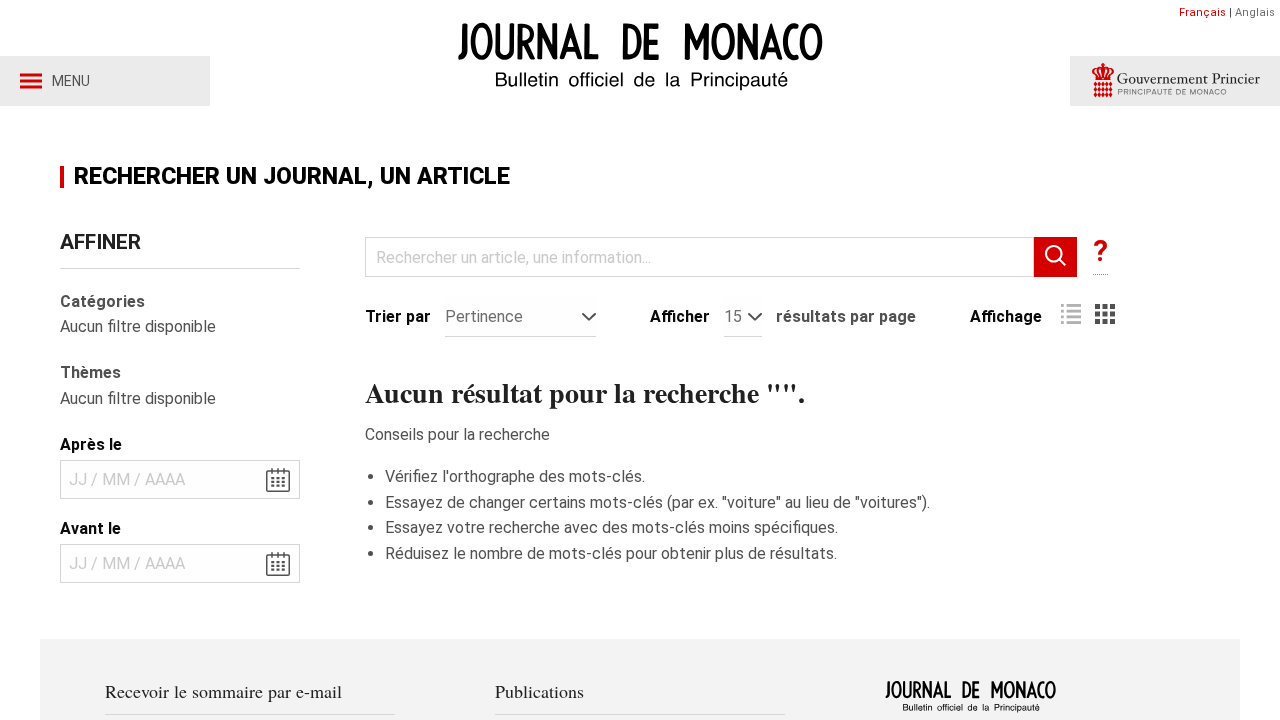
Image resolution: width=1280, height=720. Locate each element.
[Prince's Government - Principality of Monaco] (1175, 81)
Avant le (90, 528)
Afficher (680, 316)
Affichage (1006, 316)
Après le (91, 444)
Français (1202, 12)
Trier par (398, 316)
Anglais (1255, 12)
